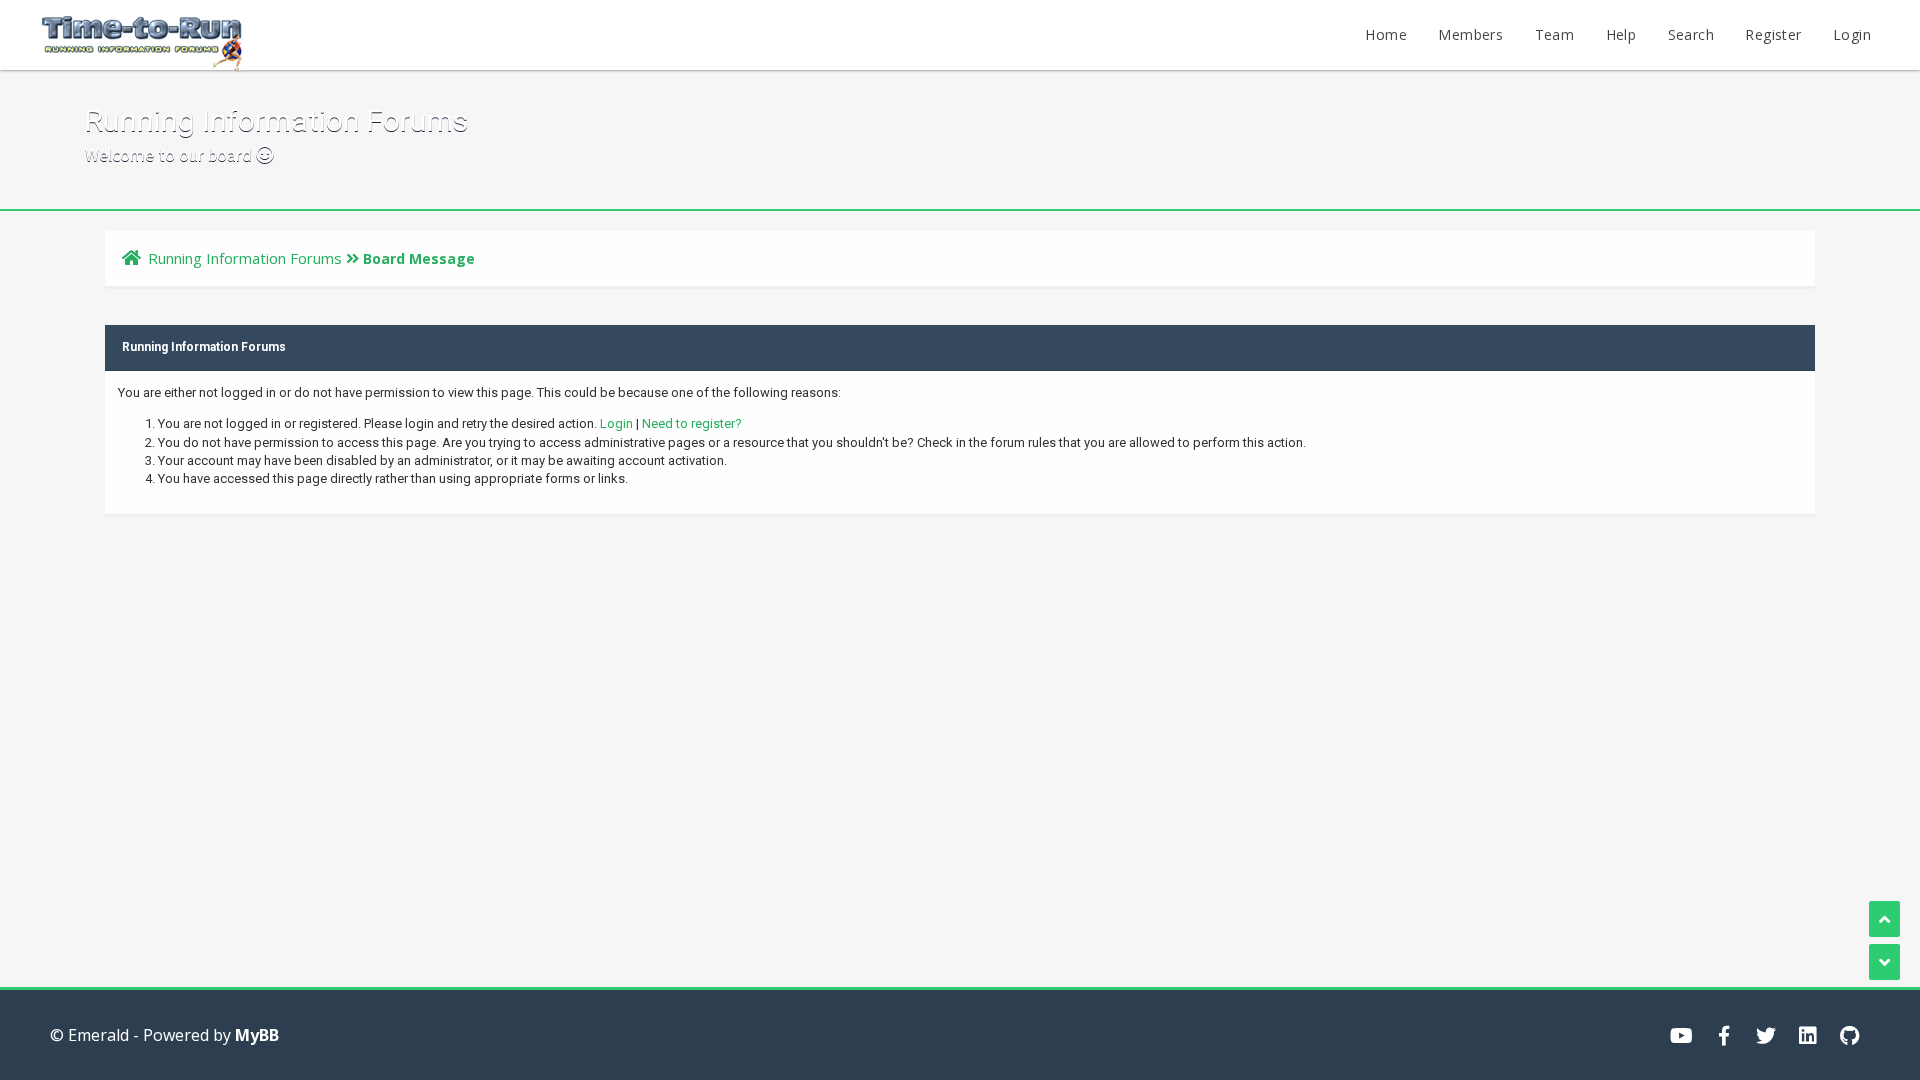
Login (1852, 34)
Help (1621, 34)
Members (1470, 34)
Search (1691, 34)
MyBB (257, 1035)
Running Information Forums (245, 258)
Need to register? (692, 423)
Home (1386, 34)
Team (1555, 34)
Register (1773, 34)
